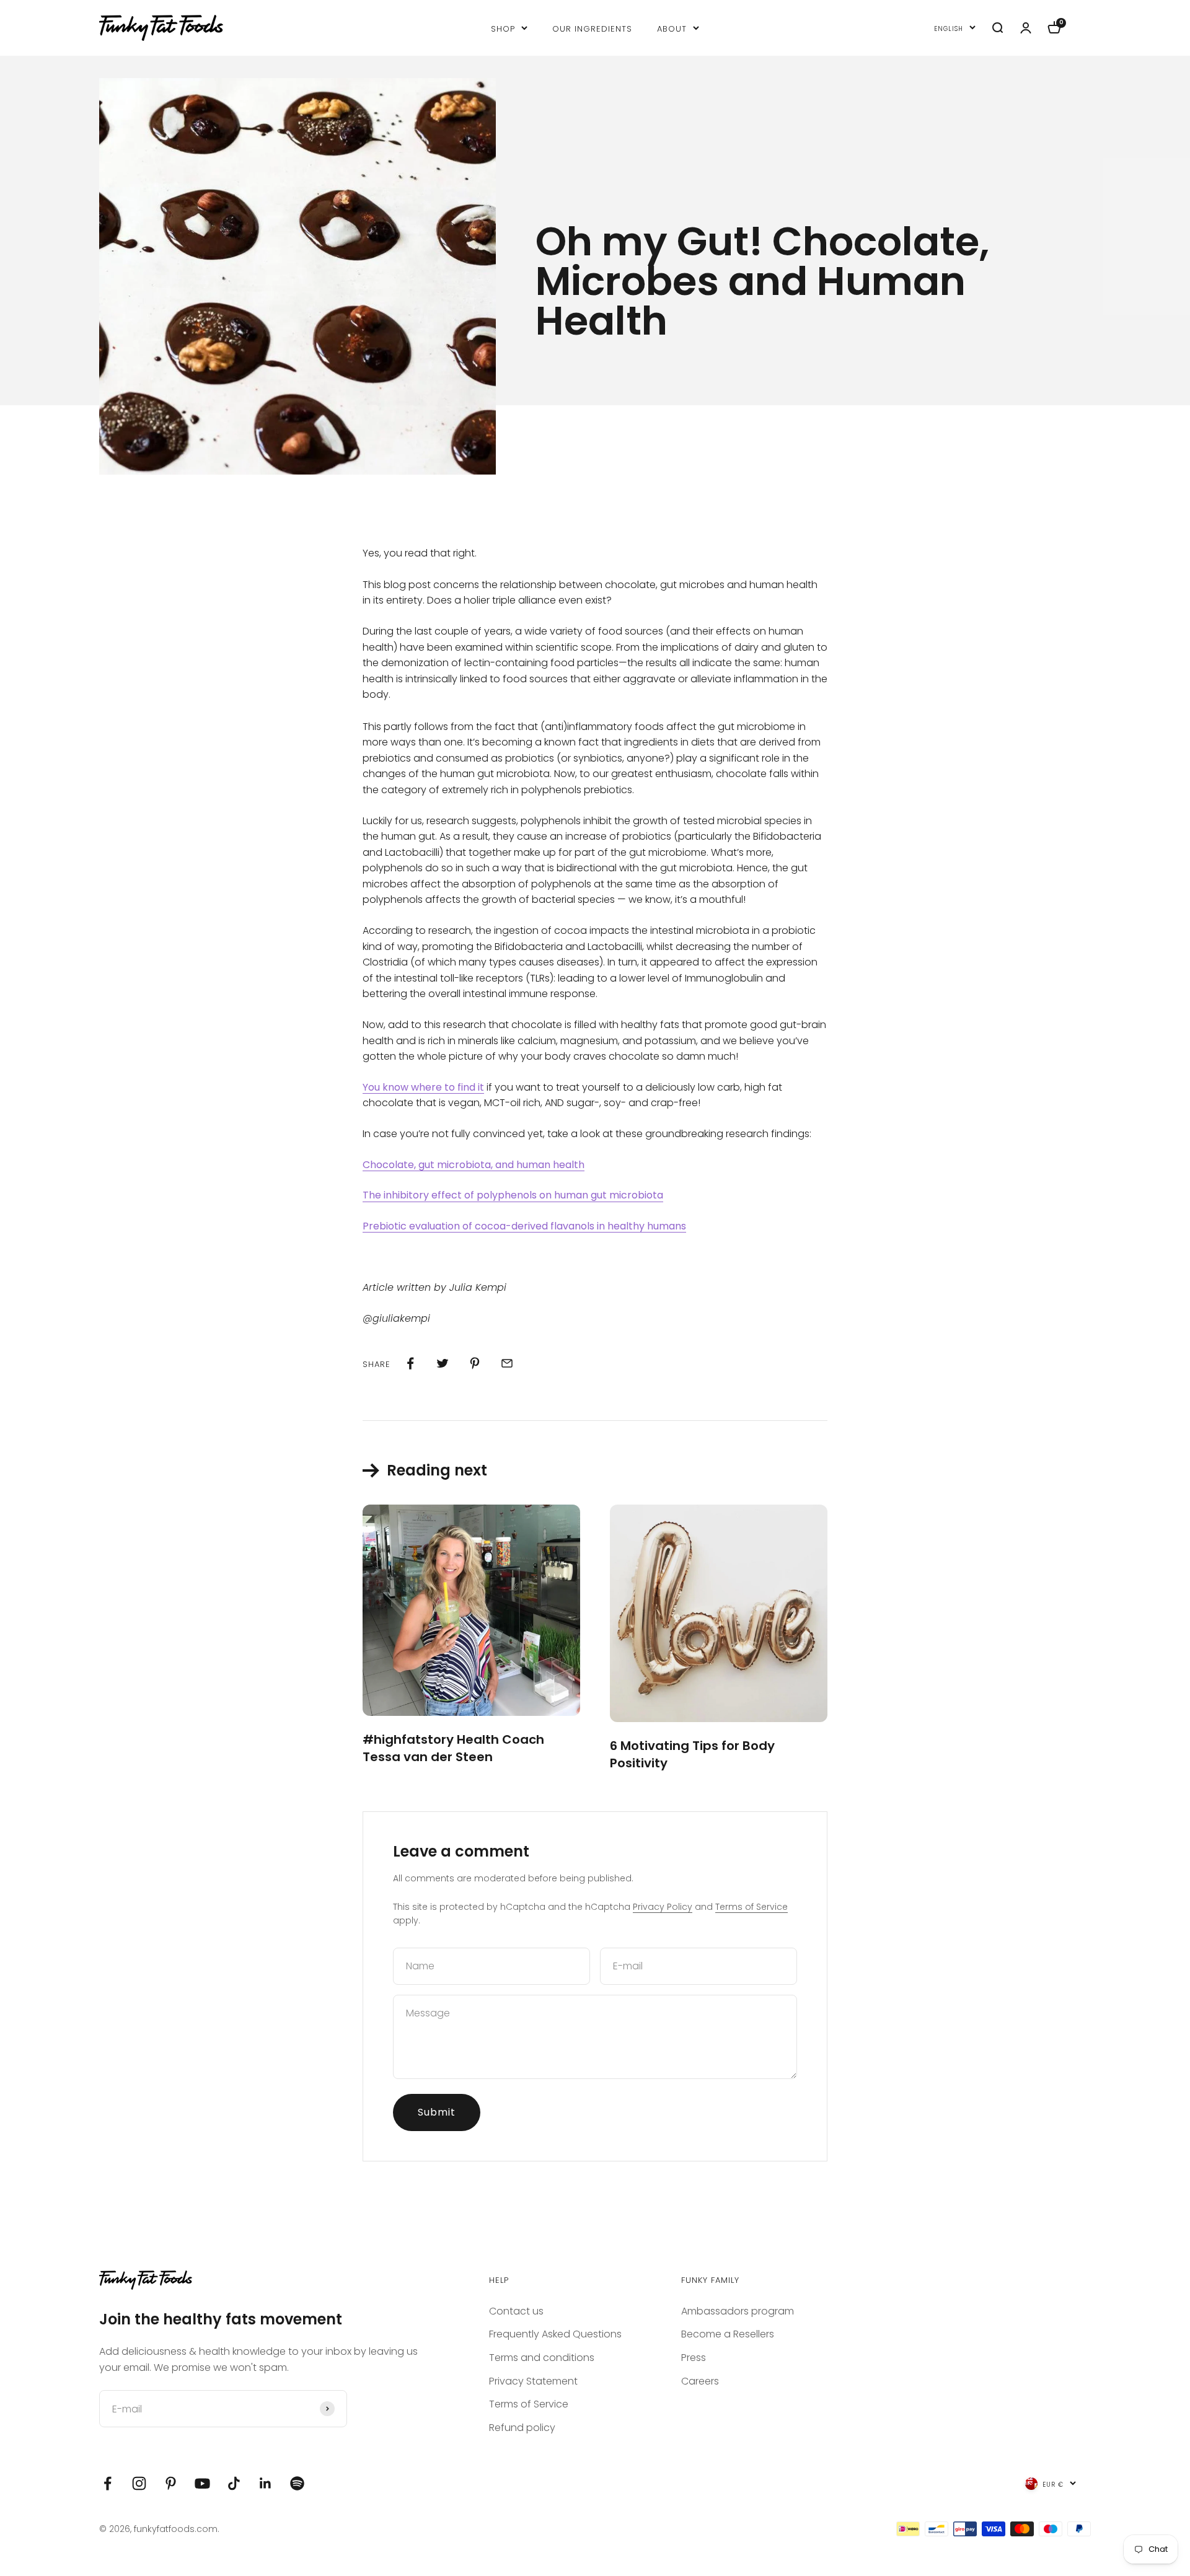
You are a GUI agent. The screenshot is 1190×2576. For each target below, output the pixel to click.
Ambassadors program (738, 2311)
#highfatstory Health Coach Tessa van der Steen (453, 1748)
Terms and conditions (542, 2358)
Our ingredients (592, 28)
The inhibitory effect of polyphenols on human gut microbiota (513, 1195)
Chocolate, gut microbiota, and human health (474, 1165)
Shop (503, 28)
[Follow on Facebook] (108, 2483)
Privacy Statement (533, 2381)
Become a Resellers (728, 2334)
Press (694, 2358)
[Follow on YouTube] (202, 2483)
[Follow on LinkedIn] (266, 2483)
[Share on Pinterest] (475, 1363)
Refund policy (522, 2428)
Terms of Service (751, 1907)
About (672, 28)
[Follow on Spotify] (297, 2483)
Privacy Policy (663, 1907)
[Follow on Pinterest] (171, 2483)
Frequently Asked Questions (555, 2334)
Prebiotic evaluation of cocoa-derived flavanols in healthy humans (524, 1226)
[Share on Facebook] (410, 1363)
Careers (700, 2381)
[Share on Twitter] (443, 1363)
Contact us (516, 2311)
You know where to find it (423, 1087)
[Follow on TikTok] (234, 2483)
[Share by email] (507, 1363)
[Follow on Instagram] (139, 2483)
